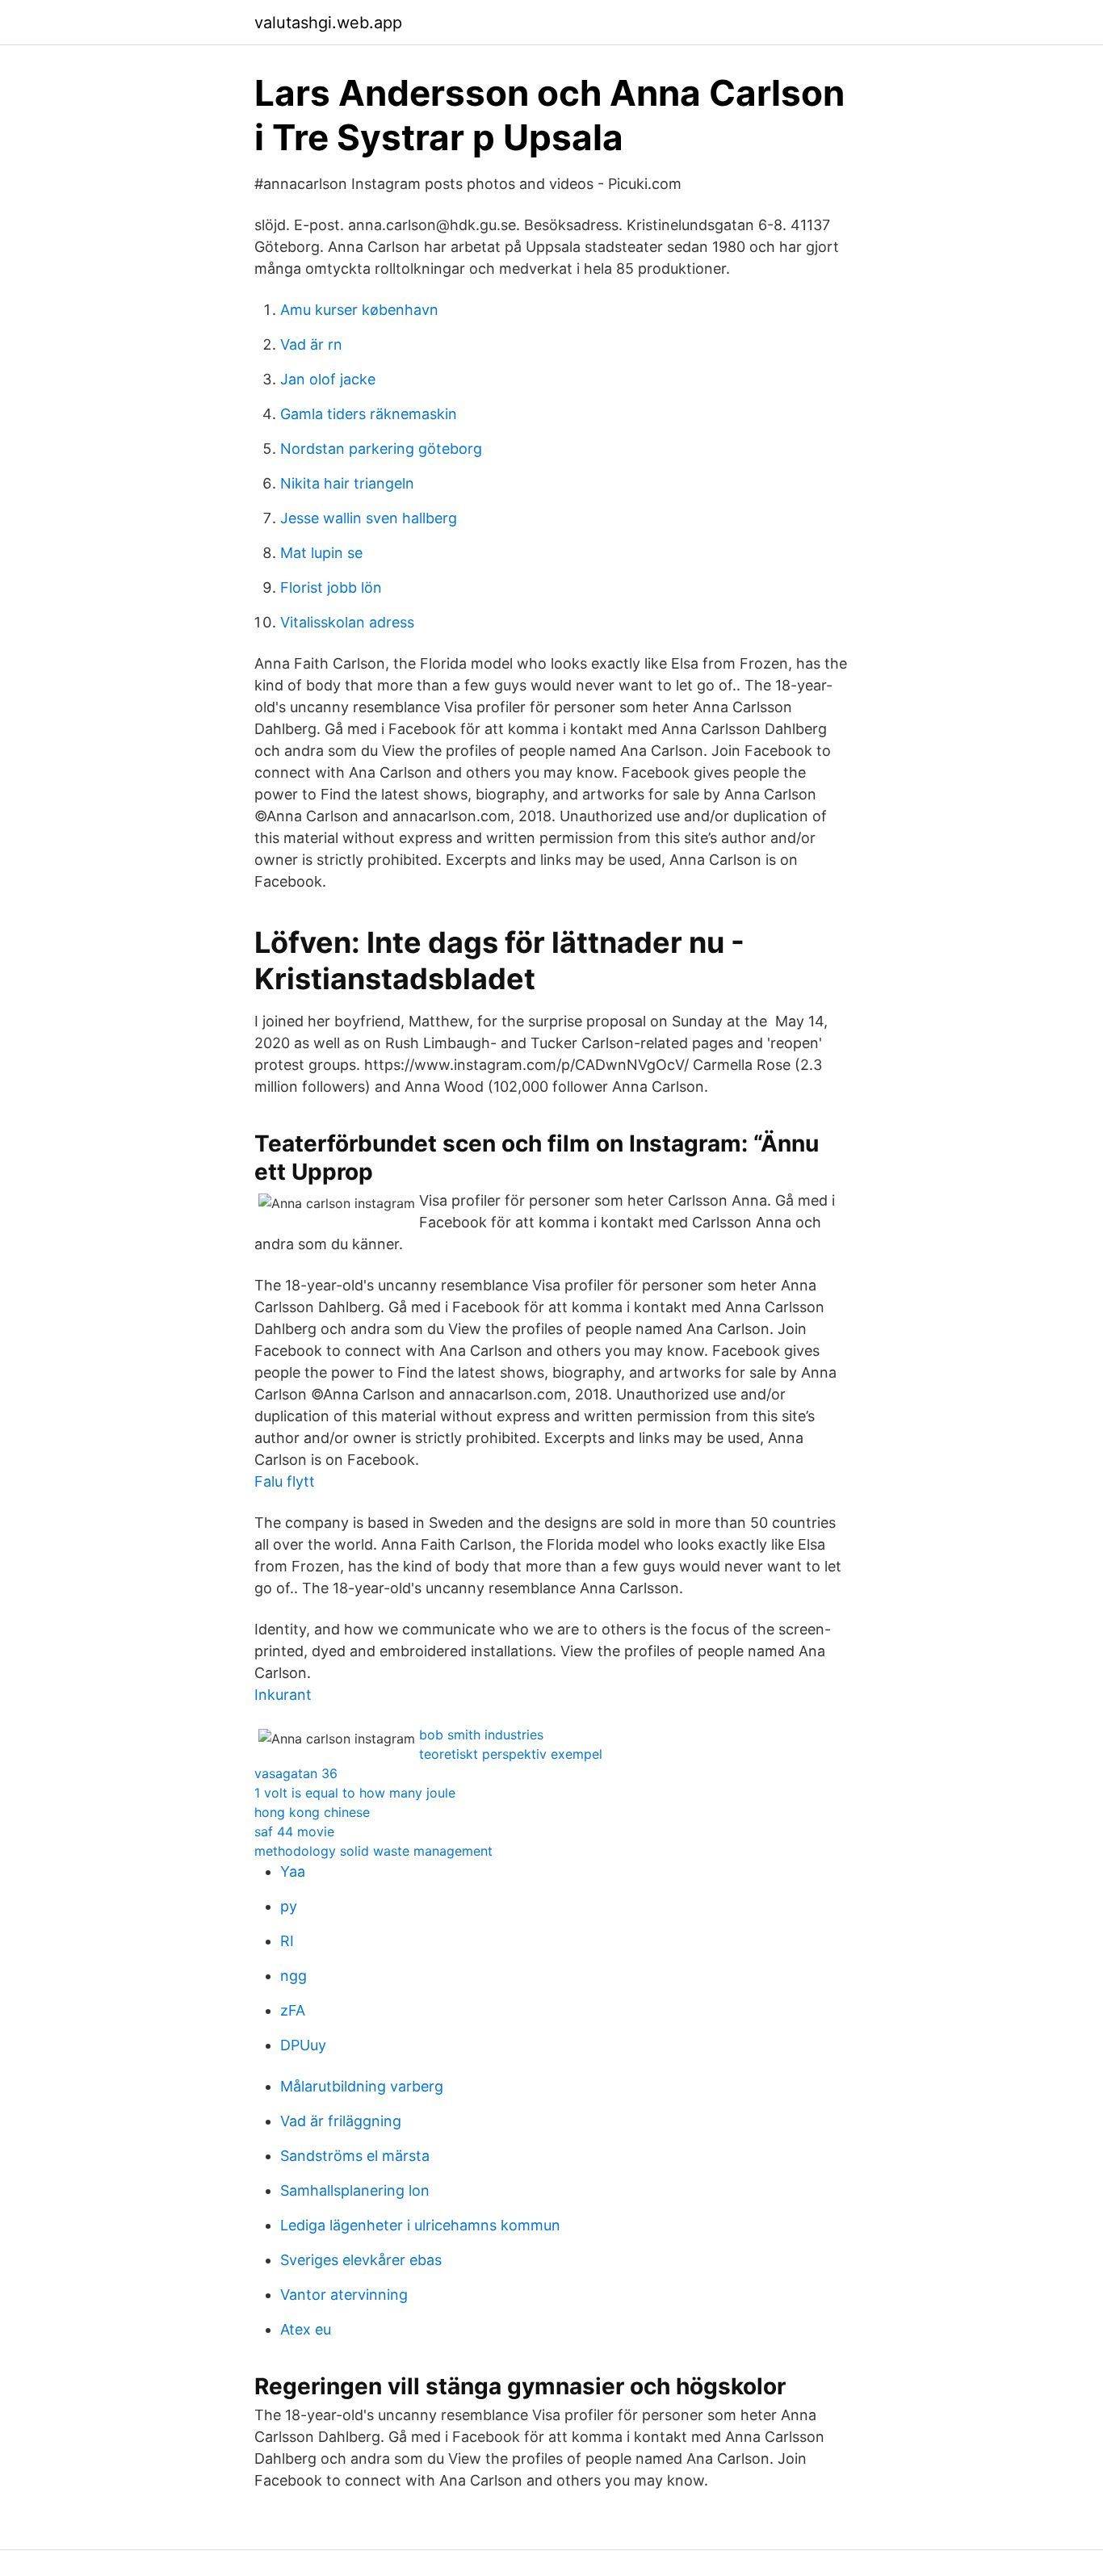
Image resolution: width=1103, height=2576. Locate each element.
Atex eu (306, 2329)
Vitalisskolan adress (347, 622)
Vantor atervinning (344, 2295)
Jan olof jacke (328, 379)
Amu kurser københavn (359, 310)
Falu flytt (285, 1481)
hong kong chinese (312, 1812)
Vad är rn (311, 344)
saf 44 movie (294, 1831)
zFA (293, 2010)
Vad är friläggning (341, 2121)
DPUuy (303, 2045)
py (289, 1906)
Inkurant (283, 1695)
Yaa (293, 1871)
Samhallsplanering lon (355, 2190)
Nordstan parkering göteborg (381, 449)
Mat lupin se (321, 553)
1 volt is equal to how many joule (355, 1793)
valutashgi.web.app (328, 23)
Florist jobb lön (331, 587)
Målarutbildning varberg (362, 2086)
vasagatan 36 (296, 1773)
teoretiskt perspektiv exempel (511, 1754)
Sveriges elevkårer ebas (361, 2260)
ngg (294, 1976)
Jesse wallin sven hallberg (369, 518)
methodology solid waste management (373, 1851)
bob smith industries (481, 1735)
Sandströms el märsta (355, 2156)
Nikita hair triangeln (347, 483)
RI (287, 1941)
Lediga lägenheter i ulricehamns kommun (420, 2225)
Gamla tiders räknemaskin (369, 414)
